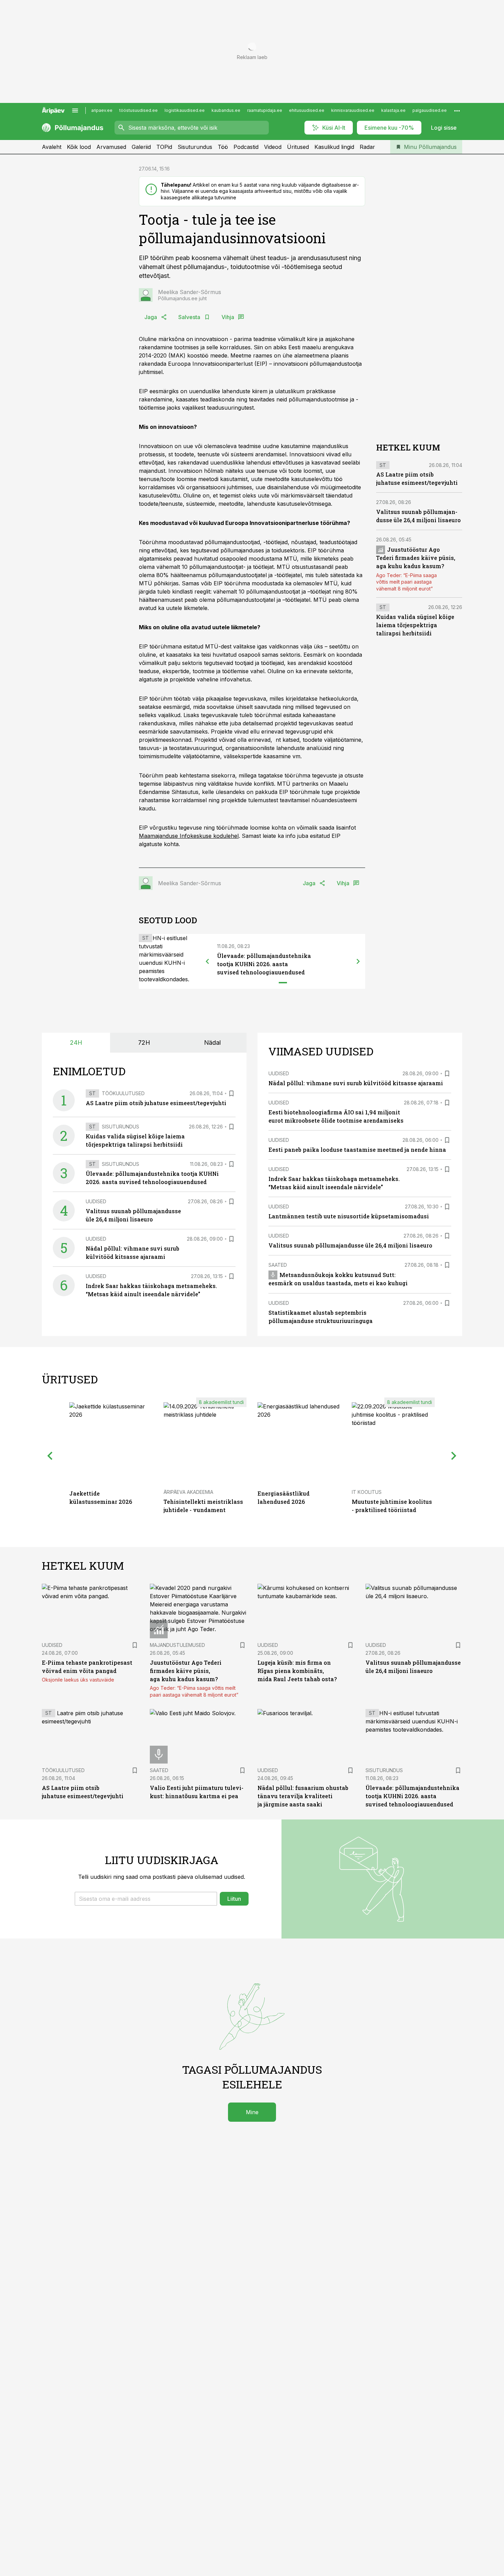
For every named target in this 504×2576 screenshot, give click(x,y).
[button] (146, 1899)
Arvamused (111, 147)
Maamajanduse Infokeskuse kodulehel (189, 836)
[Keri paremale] (358, 961)
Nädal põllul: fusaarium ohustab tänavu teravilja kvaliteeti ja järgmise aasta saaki (303, 1796)
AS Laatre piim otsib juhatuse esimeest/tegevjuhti (156, 1103)
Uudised (96, 1201)
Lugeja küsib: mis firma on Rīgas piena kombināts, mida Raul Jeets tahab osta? (297, 1671)
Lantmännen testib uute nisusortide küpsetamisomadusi (349, 1216)
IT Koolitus (367, 1492)
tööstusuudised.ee (139, 110)
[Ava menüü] (75, 110)
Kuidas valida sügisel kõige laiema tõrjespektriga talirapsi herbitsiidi (415, 625)
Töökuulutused (123, 1093)
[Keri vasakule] (207, 961)
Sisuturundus (195, 147)
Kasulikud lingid (334, 147)
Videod (273, 147)
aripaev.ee (102, 110)
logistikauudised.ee (185, 110)
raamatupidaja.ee (265, 110)
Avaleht (52, 147)
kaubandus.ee (226, 110)
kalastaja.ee (393, 110)
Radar (367, 147)
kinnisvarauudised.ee (353, 110)
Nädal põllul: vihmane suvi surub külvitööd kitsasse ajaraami (356, 1083)
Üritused (298, 147)
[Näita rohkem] (457, 110)
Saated (278, 1265)
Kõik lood (79, 147)
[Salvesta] (231, 1093)
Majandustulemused (177, 1645)
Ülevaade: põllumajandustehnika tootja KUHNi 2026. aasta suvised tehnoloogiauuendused (264, 964)
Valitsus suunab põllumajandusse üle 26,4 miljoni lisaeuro (350, 1245)
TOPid (164, 147)
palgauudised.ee (430, 110)
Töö (223, 147)
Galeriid (141, 147)
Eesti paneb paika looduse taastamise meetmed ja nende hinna (357, 1150)
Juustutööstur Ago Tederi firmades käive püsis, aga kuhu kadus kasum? (416, 558)
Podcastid (246, 147)
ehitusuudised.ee (307, 110)
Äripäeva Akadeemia (188, 1492)
